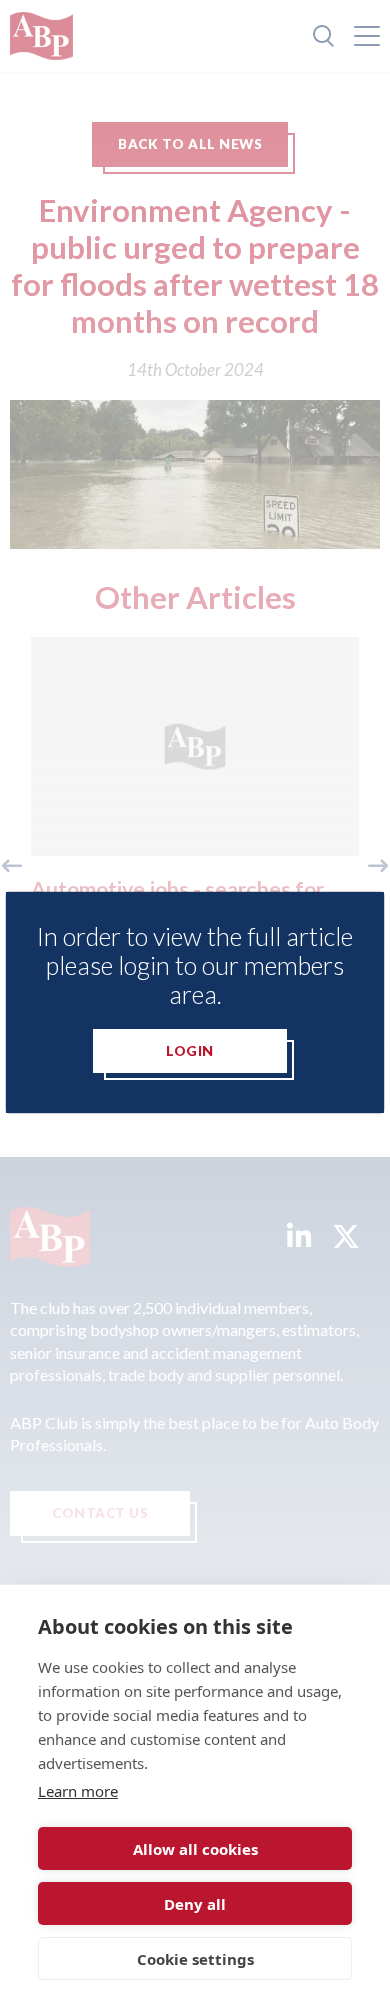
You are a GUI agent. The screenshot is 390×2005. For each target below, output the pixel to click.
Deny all (195, 1904)
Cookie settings (195, 1959)
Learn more (78, 1791)
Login (190, 1051)
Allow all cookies (195, 1849)
